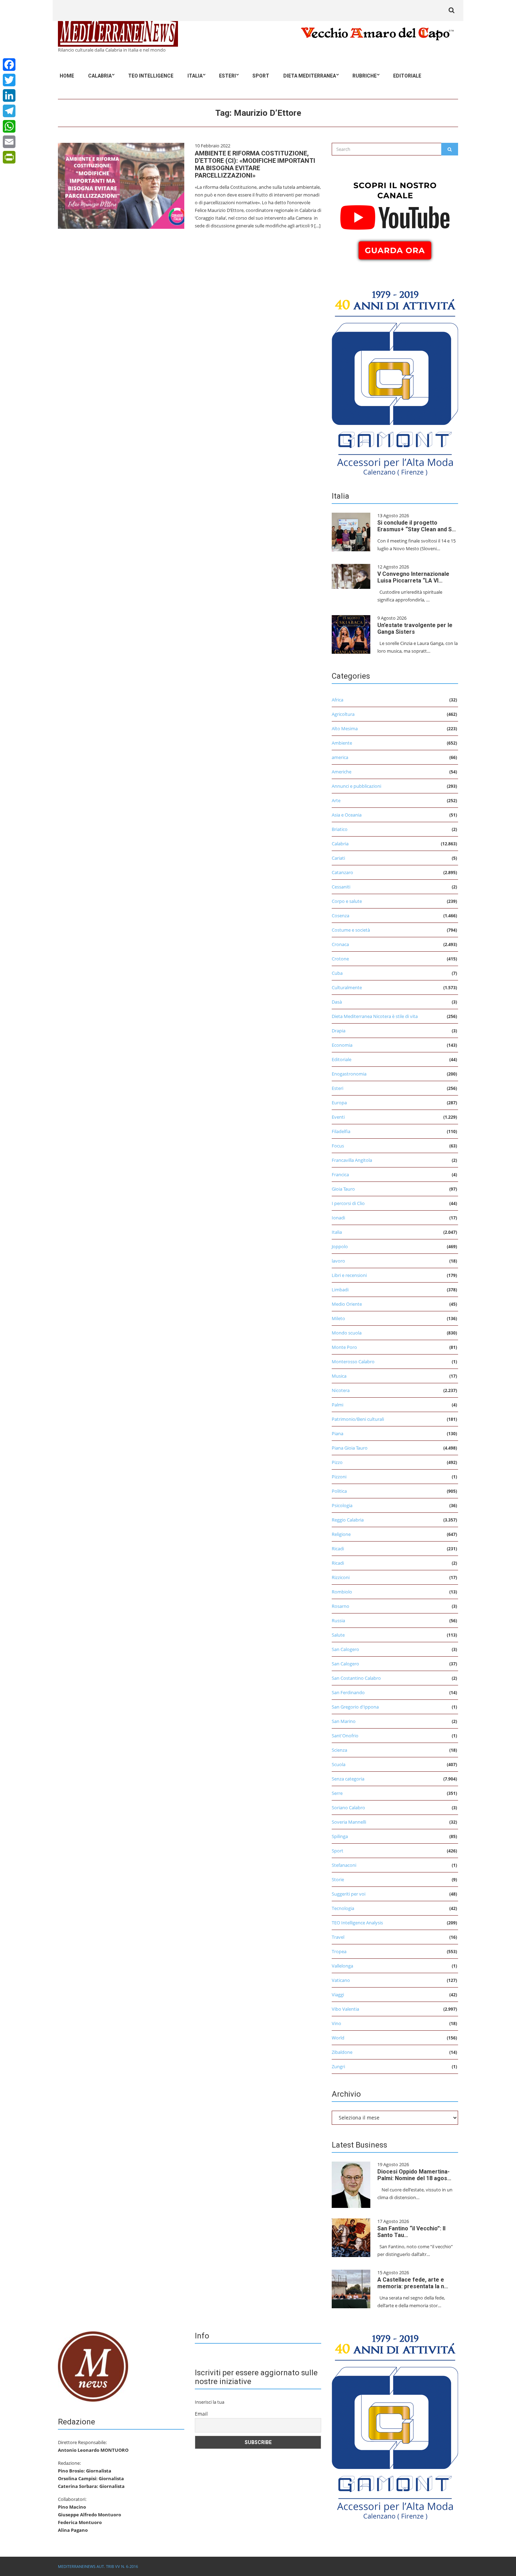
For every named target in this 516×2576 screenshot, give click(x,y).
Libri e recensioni (349, 1275)
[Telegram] (9, 111)
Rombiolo (342, 1592)
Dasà (337, 1002)
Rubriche (365, 76)
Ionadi (338, 1218)
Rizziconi (341, 1577)
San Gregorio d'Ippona (355, 1707)
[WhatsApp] (9, 126)
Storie (338, 1879)
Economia (342, 1045)
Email (201, 2414)
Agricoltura (343, 714)
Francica (340, 1174)
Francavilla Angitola (352, 1160)
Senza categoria (348, 1779)
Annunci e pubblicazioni (356, 786)
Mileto (338, 1318)
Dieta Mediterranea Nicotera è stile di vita (375, 1016)
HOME (67, 76)
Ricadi (338, 1549)
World (338, 2038)
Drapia (339, 1031)
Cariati (338, 858)
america (340, 757)
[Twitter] (9, 80)
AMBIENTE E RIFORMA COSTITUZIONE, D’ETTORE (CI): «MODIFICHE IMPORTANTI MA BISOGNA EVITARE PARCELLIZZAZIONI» (255, 164)
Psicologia (342, 1505)
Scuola (339, 1764)
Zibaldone (342, 2052)
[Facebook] (9, 65)
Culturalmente (347, 987)
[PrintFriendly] (9, 157)
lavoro (338, 1261)
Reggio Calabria (348, 1520)
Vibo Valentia (345, 2009)
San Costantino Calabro (356, 1678)
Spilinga (340, 1836)
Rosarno (340, 1606)
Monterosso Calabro (353, 1362)
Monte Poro (344, 1347)
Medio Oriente (347, 1304)
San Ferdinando (348, 1692)
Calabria (100, 76)
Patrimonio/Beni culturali (358, 1419)
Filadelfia (341, 1131)
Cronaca (340, 944)
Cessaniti (341, 887)
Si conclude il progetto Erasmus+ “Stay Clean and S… (417, 526)
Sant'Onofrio (345, 1736)
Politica (339, 1491)
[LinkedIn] (9, 95)
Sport (261, 76)
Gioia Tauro (343, 1189)
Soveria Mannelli (349, 1822)
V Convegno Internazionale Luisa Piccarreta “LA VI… (413, 577)
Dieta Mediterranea (310, 76)
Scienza (339, 1750)
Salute (338, 1635)
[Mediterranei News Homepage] (93, 2366)
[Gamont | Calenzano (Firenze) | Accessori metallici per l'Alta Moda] (395, 381)
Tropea (339, 1951)
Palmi (338, 1405)
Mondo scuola (347, 1333)
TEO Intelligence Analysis (357, 1923)
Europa (339, 1103)
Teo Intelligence (151, 76)
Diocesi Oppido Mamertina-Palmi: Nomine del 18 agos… (414, 2175)
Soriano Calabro (348, 1808)
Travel (338, 1937)
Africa (338, 700)
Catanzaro (342, 872)
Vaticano (341, 1980)
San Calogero (345, 1649)
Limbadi (340, 1290)
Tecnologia (343, 1908)
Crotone (340, 959)
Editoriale (407, 76)
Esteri (227, 76)
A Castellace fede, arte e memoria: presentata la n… (413, 2283)
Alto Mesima (345, 728)
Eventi (338, 1117)
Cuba (337, 973)
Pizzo (337, 1462)
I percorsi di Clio (348, 1203)
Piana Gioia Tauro (350, 1448)
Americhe (342, 772)
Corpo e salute (347, 901)
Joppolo (340, 1246)
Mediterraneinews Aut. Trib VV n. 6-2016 (98, 2566)
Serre (337, 1793)
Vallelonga (342, 1966)
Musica (339, 1376)
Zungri (338, 2066)
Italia (195, 76)
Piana (338, 1433)
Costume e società (351, 930)
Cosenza (340, 916)
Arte (336, 800)
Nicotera (341, 1390)
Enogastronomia (349, 1074)
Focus (338, 1146)
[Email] (9, 142)
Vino (336, 2023)
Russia (338, 1620)
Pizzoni (339, 1477)
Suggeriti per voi (349, 1894)
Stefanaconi (344, 1865)
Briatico (340, 829)
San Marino (344, 1721)
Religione (341, 1534)
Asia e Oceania (347, 815)
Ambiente (342, 743)
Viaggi (338, 1995)
